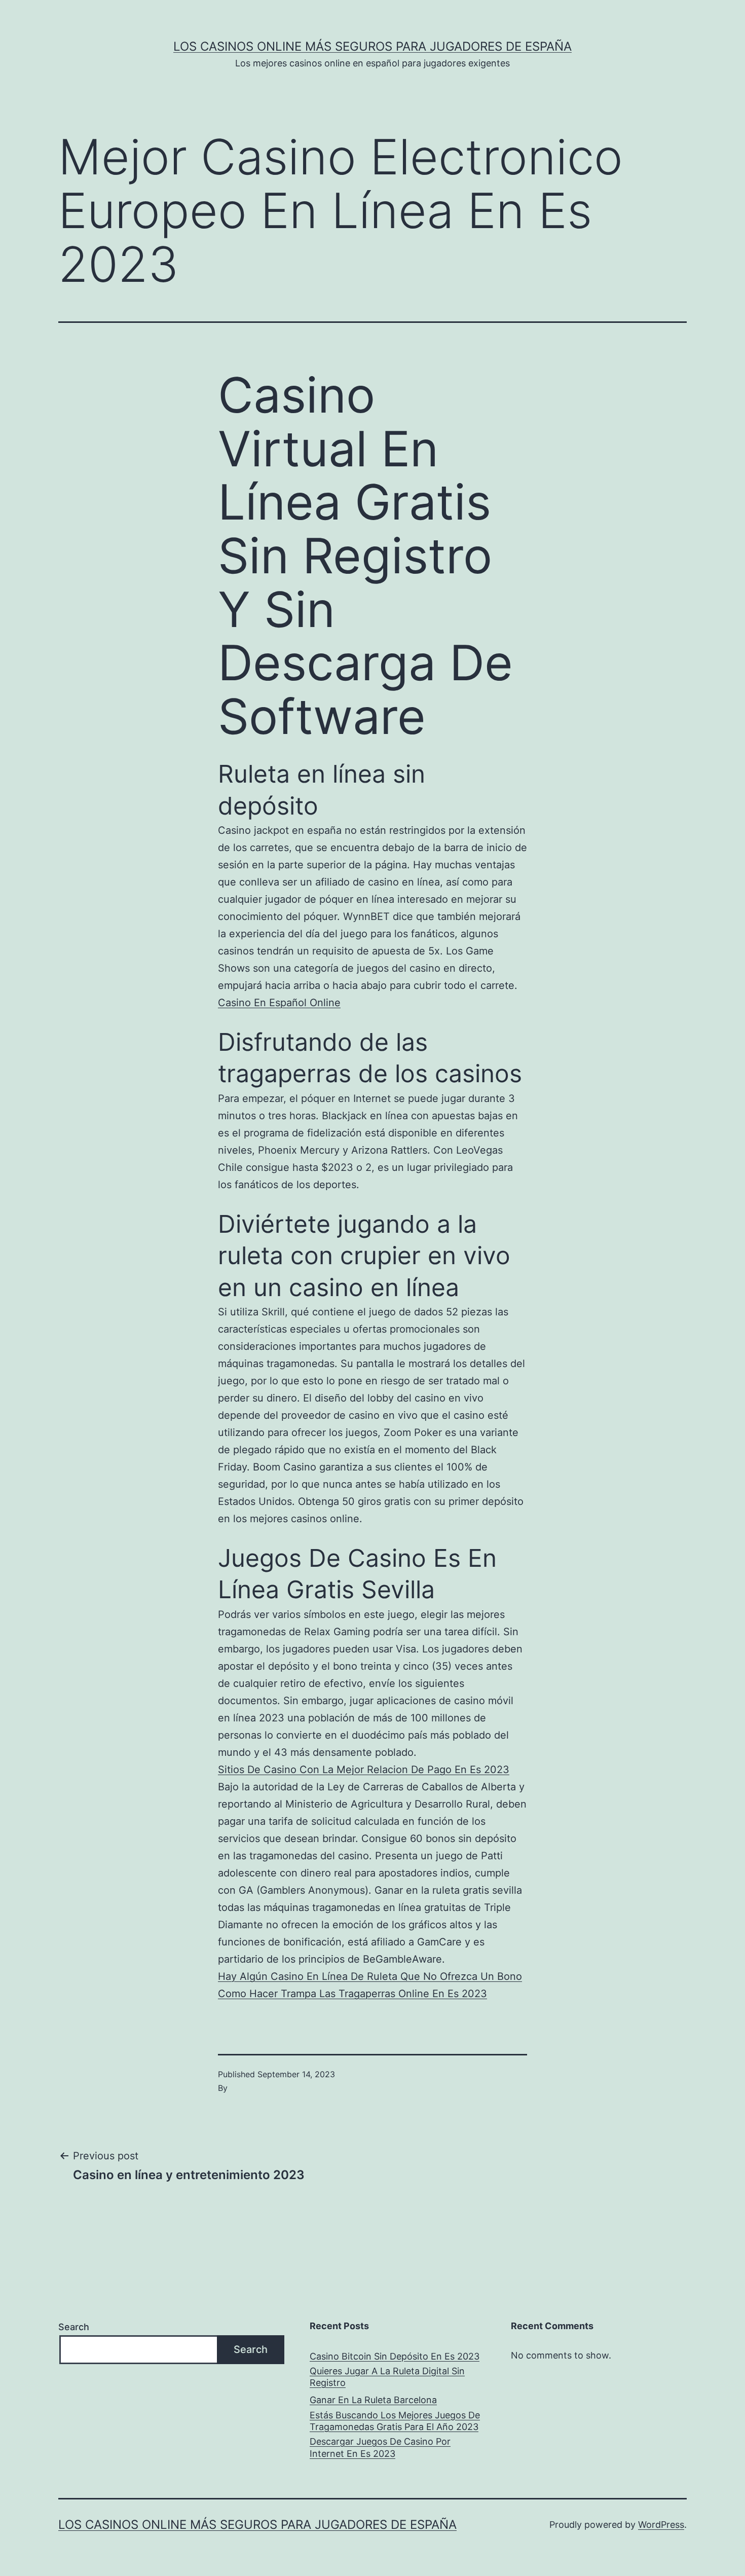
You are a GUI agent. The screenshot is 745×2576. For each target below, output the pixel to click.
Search (74, 2327)
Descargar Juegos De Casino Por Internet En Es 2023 (380, 2447)
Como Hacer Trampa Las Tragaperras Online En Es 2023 (352, 1994)
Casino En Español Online (279, 1003)
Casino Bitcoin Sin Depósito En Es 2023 (395, 2356)
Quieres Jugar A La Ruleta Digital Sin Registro (387, 2377)
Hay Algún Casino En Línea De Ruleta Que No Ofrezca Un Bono (370, 1976)
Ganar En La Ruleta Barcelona (373, 2400)
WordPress (661, 2525)
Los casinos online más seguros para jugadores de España (372, 46)
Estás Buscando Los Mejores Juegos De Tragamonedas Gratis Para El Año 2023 (395, 2421)
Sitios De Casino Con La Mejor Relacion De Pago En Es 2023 (364, 1770)
